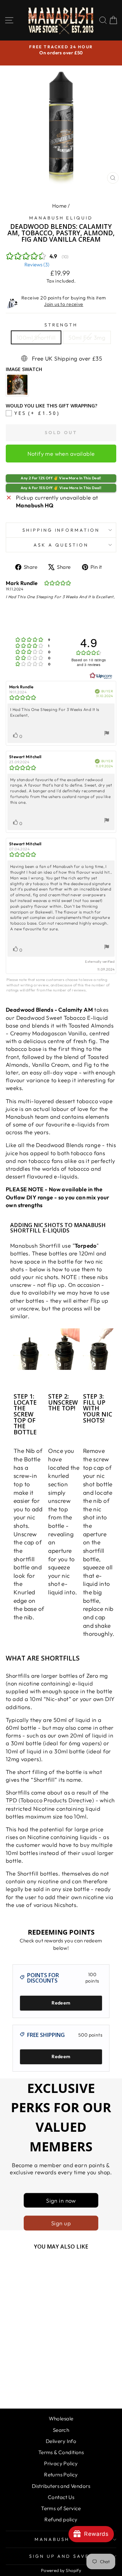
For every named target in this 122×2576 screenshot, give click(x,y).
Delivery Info (61, 2441)
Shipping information (61, 530)
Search (61, 2430)
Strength (61, 325)
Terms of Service (61, 2508)
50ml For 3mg (87, 337)
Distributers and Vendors (61, 2486)
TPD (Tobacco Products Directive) (50, 1800)
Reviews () (37, 264)
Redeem (61, 2003)
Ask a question (61, 545)
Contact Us (61, 2497)
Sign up (61, 2223)
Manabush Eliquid (61, 218)
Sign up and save (59, 2556)
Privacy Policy (61, 2463)
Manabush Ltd (59, 2539)
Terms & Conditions (61, 2452)
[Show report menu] (107, 734)
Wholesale (61, 2419)
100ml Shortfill (36, 337)
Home (59, 206)
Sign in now (61, 2200)
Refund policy (61, 2519)
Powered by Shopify (61, 2570)
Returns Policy (61, 2475)
